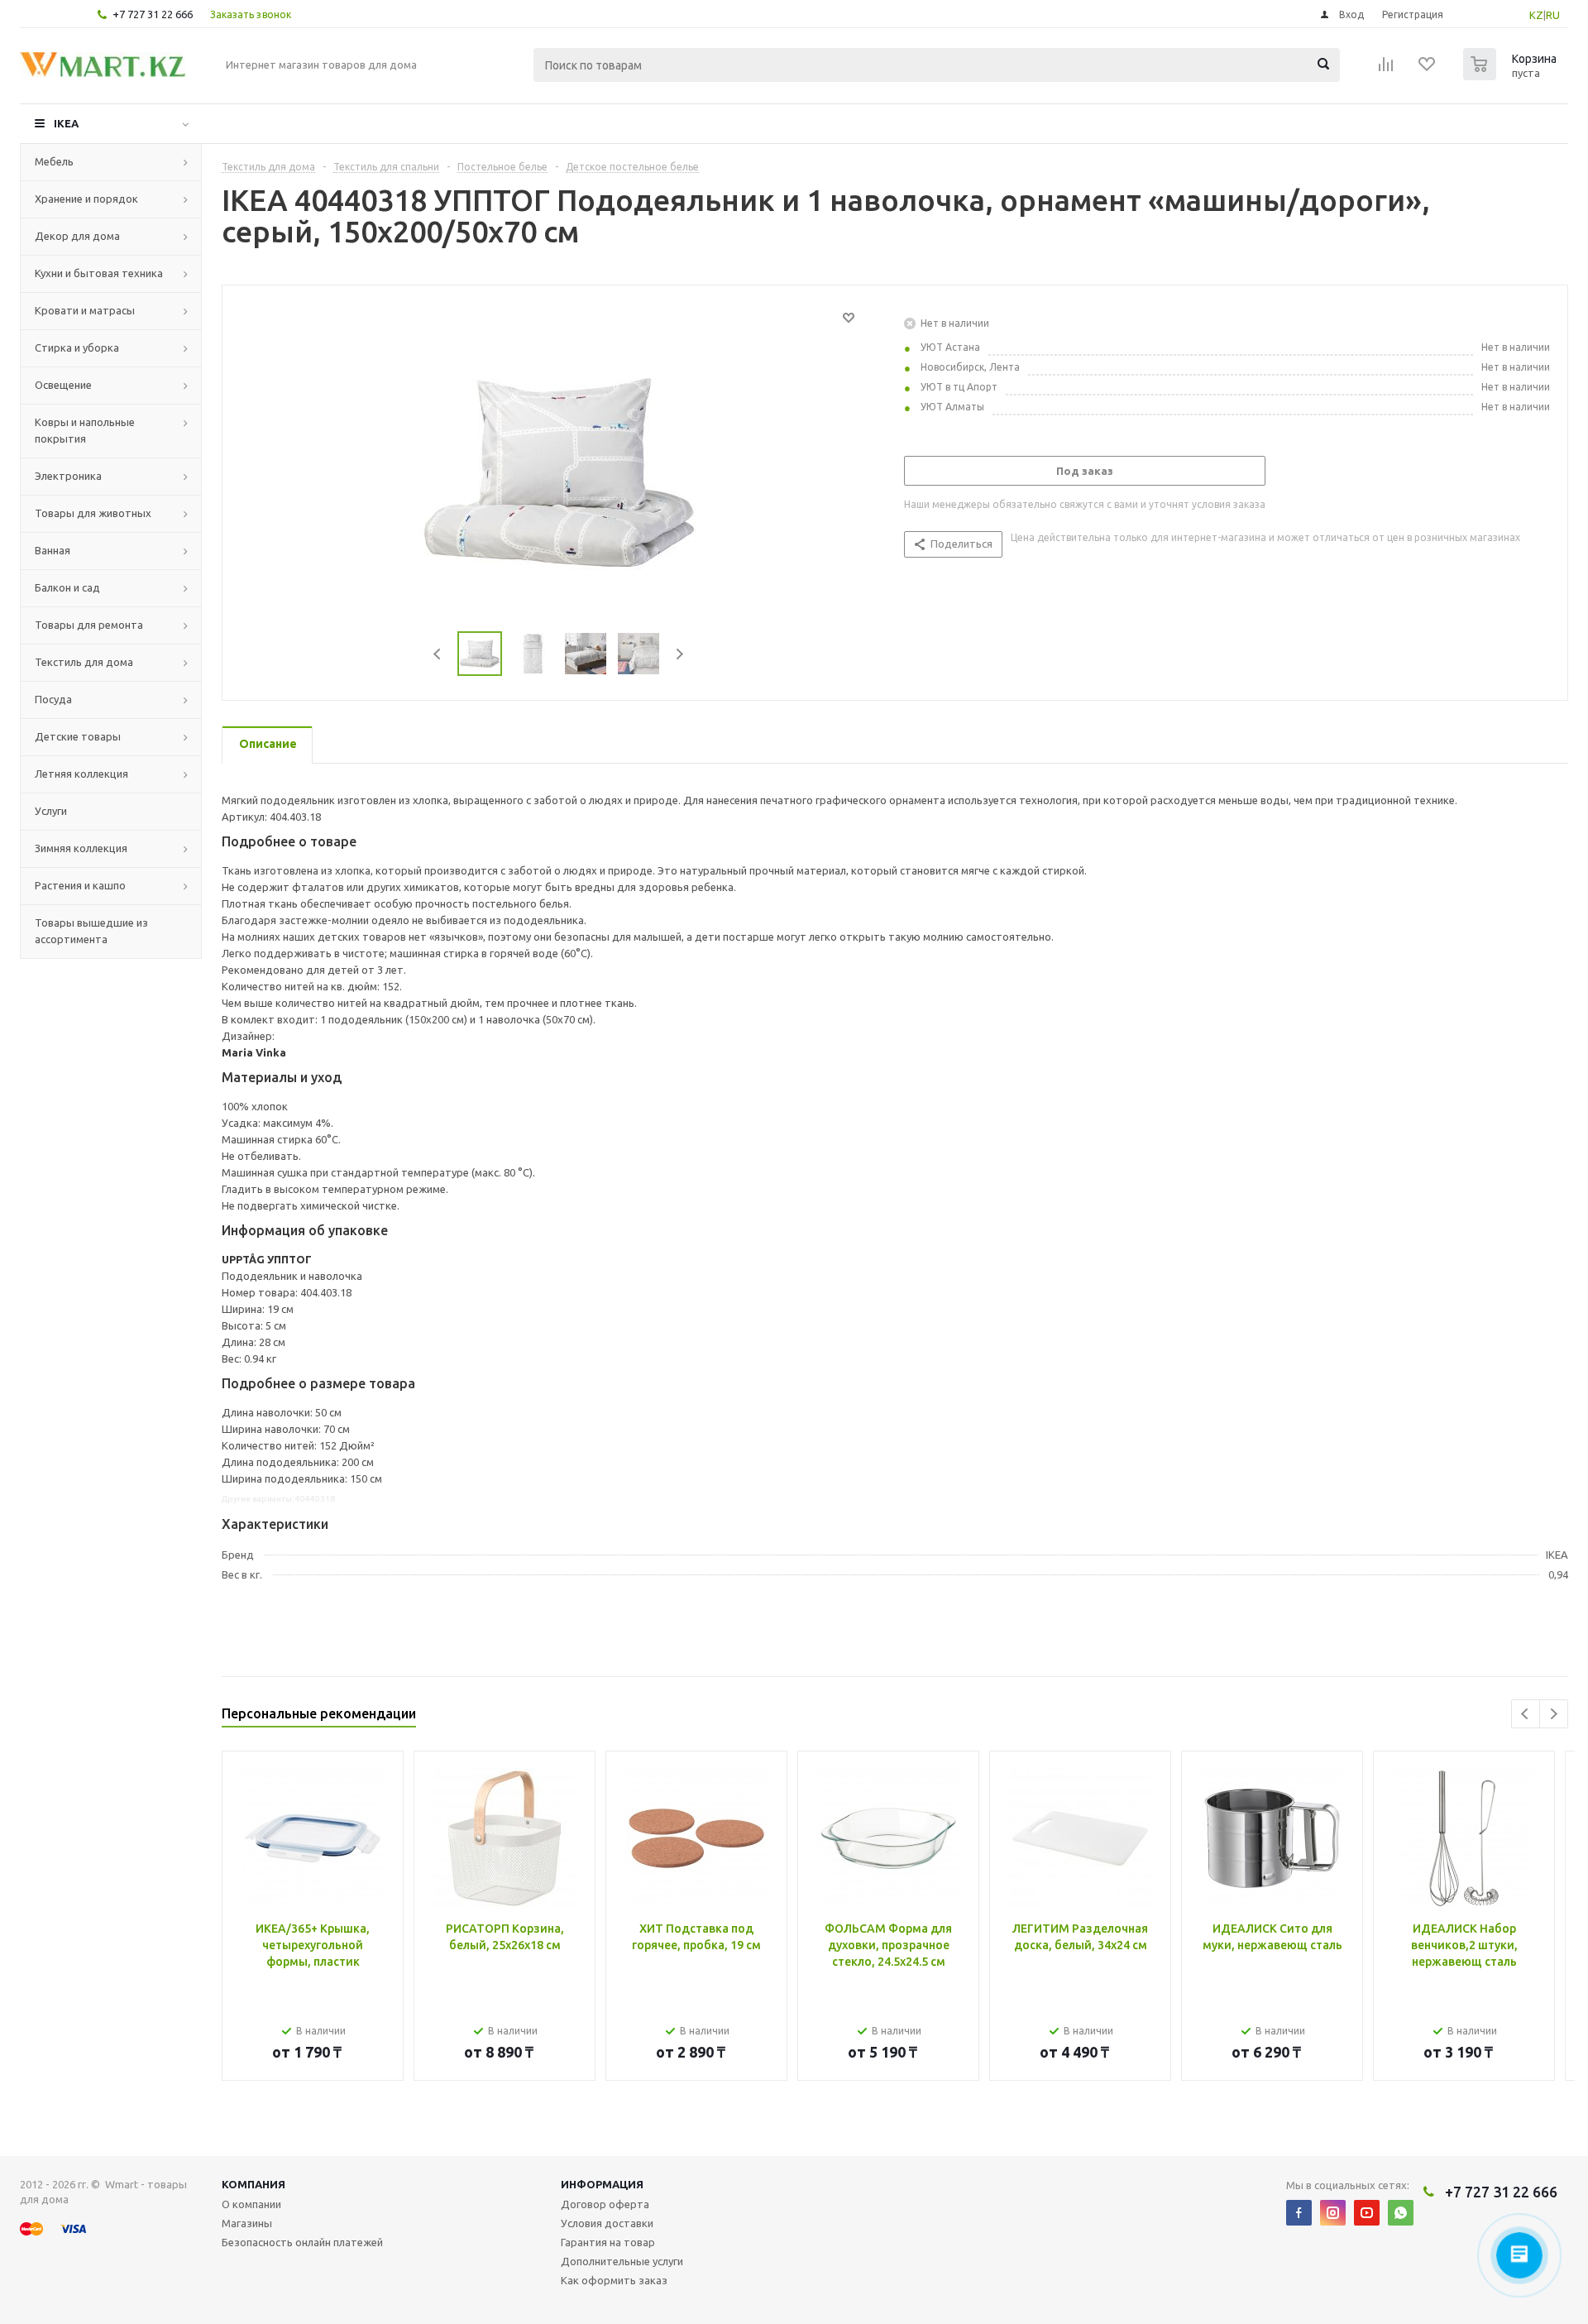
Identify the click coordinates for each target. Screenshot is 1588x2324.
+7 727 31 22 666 (153, 14)
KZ (1536, 15)
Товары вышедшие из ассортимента (91, 931)
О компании (251, 2204)
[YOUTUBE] (1367, 2213)
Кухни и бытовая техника (99, 273)
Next (679, 654)
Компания (254, 2184)
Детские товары (78, 736)
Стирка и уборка (77, 347)
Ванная (53, 550)
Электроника (68, 476)
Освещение (63, 385)
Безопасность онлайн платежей (302, 2242)
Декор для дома (77, 236)
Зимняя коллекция (81, 848)
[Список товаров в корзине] (1512, 75)
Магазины (247, 2223)
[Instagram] (1333, 2213)
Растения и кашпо (80, 885)
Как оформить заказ (614, 2280)
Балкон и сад (67, 587)
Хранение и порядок (86, 199)
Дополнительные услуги (622, 2261)
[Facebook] (1299, 2213)
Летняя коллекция (81, 774)
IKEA (66, 123)
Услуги (51, 811)
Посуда (53, 699)
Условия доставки (607, 2223)
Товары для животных (93, 513)
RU (1553, 15)
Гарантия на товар (608, 2242)
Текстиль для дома (84, 662)
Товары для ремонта (89, 625)
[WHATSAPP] (1401, 2213)
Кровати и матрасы (85, 310)
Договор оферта (605, 2204)
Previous (438, 654)
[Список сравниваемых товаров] (1386, 69)
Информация (602, 2184)
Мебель (54, 161)
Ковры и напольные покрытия (85, 430)
